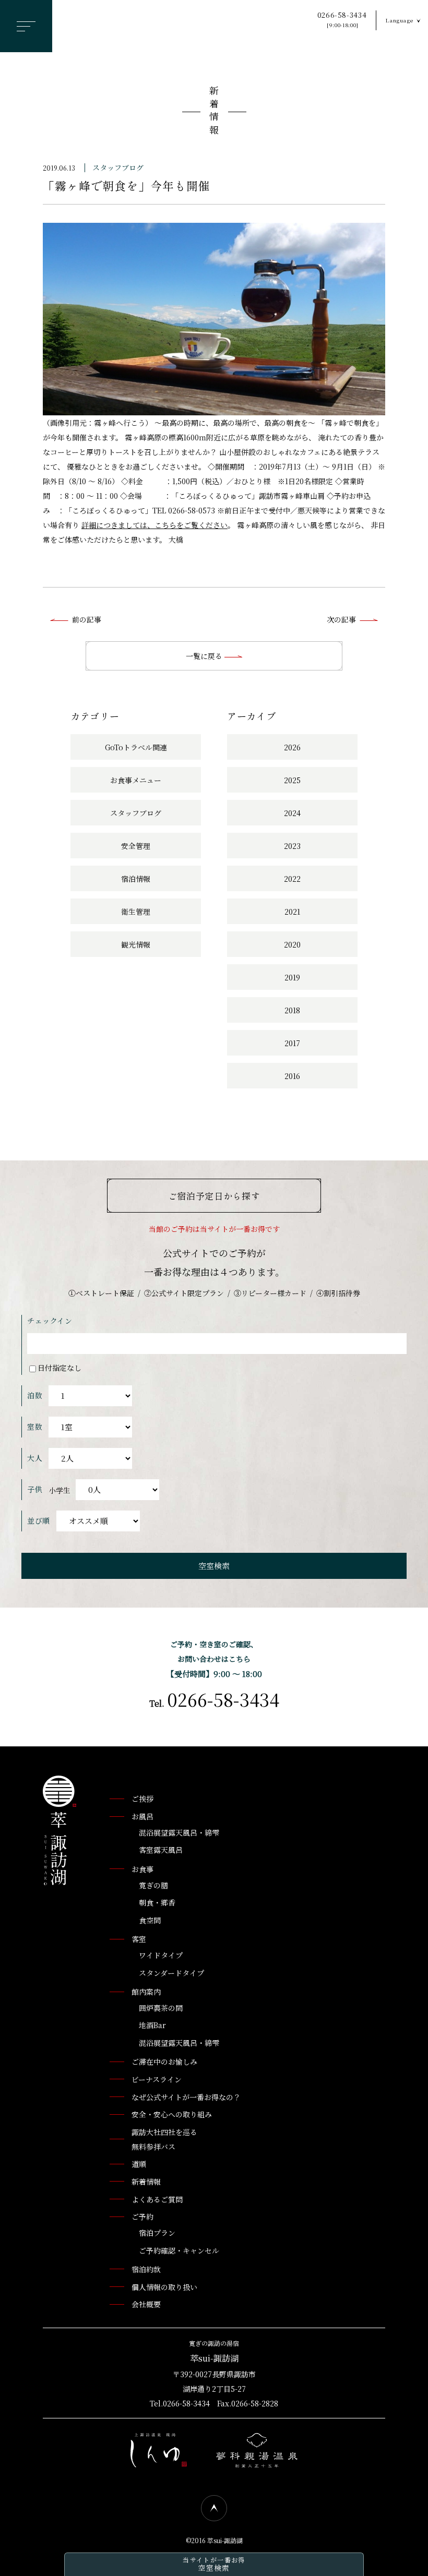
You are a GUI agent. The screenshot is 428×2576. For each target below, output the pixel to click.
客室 (139, 1939)
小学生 (60, 1490)
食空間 (150, 1920)
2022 (292, 879)
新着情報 (214, 112)
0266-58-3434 (342, 20)
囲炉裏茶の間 (161, 2008)
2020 (292, 944)
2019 (292, 977)
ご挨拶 (142, 1799)
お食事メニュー (136, 780)
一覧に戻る (205, 656)
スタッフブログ (118, 167)
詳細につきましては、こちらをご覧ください (154, 525)
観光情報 (136, 944)
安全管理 (136, 846)
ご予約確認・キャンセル (179, 2250)
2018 (292, 1010)
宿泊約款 (146, 2269)
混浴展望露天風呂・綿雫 (179, 1832)
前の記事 (87, 619)
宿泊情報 (136, 879)
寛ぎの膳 (153, 1885)
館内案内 (146, 1992)
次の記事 (341, 619)
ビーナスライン (157, 2079)
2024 (292, 813)
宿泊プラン (157, 2233)
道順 (139, 2164)
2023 (292, 846)
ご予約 (142, 2216)
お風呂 (142, 1816)
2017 (292, 1043)
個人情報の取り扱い (164, 2287)
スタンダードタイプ (171, 1973)
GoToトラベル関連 (136, 747)
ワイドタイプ (161, 1955)
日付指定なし (60, 1368)
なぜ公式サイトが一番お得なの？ (186, 2097)
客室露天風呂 (161, 1850)
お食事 (142, 1869)
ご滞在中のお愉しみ (164, 2062)
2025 (292, 780)
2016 (292, 1076)
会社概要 (146, 2304)
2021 (292, 912)
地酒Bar (152, 2025)
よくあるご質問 (157, 2199)
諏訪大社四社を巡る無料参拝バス (164, 2139)
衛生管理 (136, 912)
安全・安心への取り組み (172, 2114)
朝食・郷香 (157, 1902)
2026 (292, 747)
